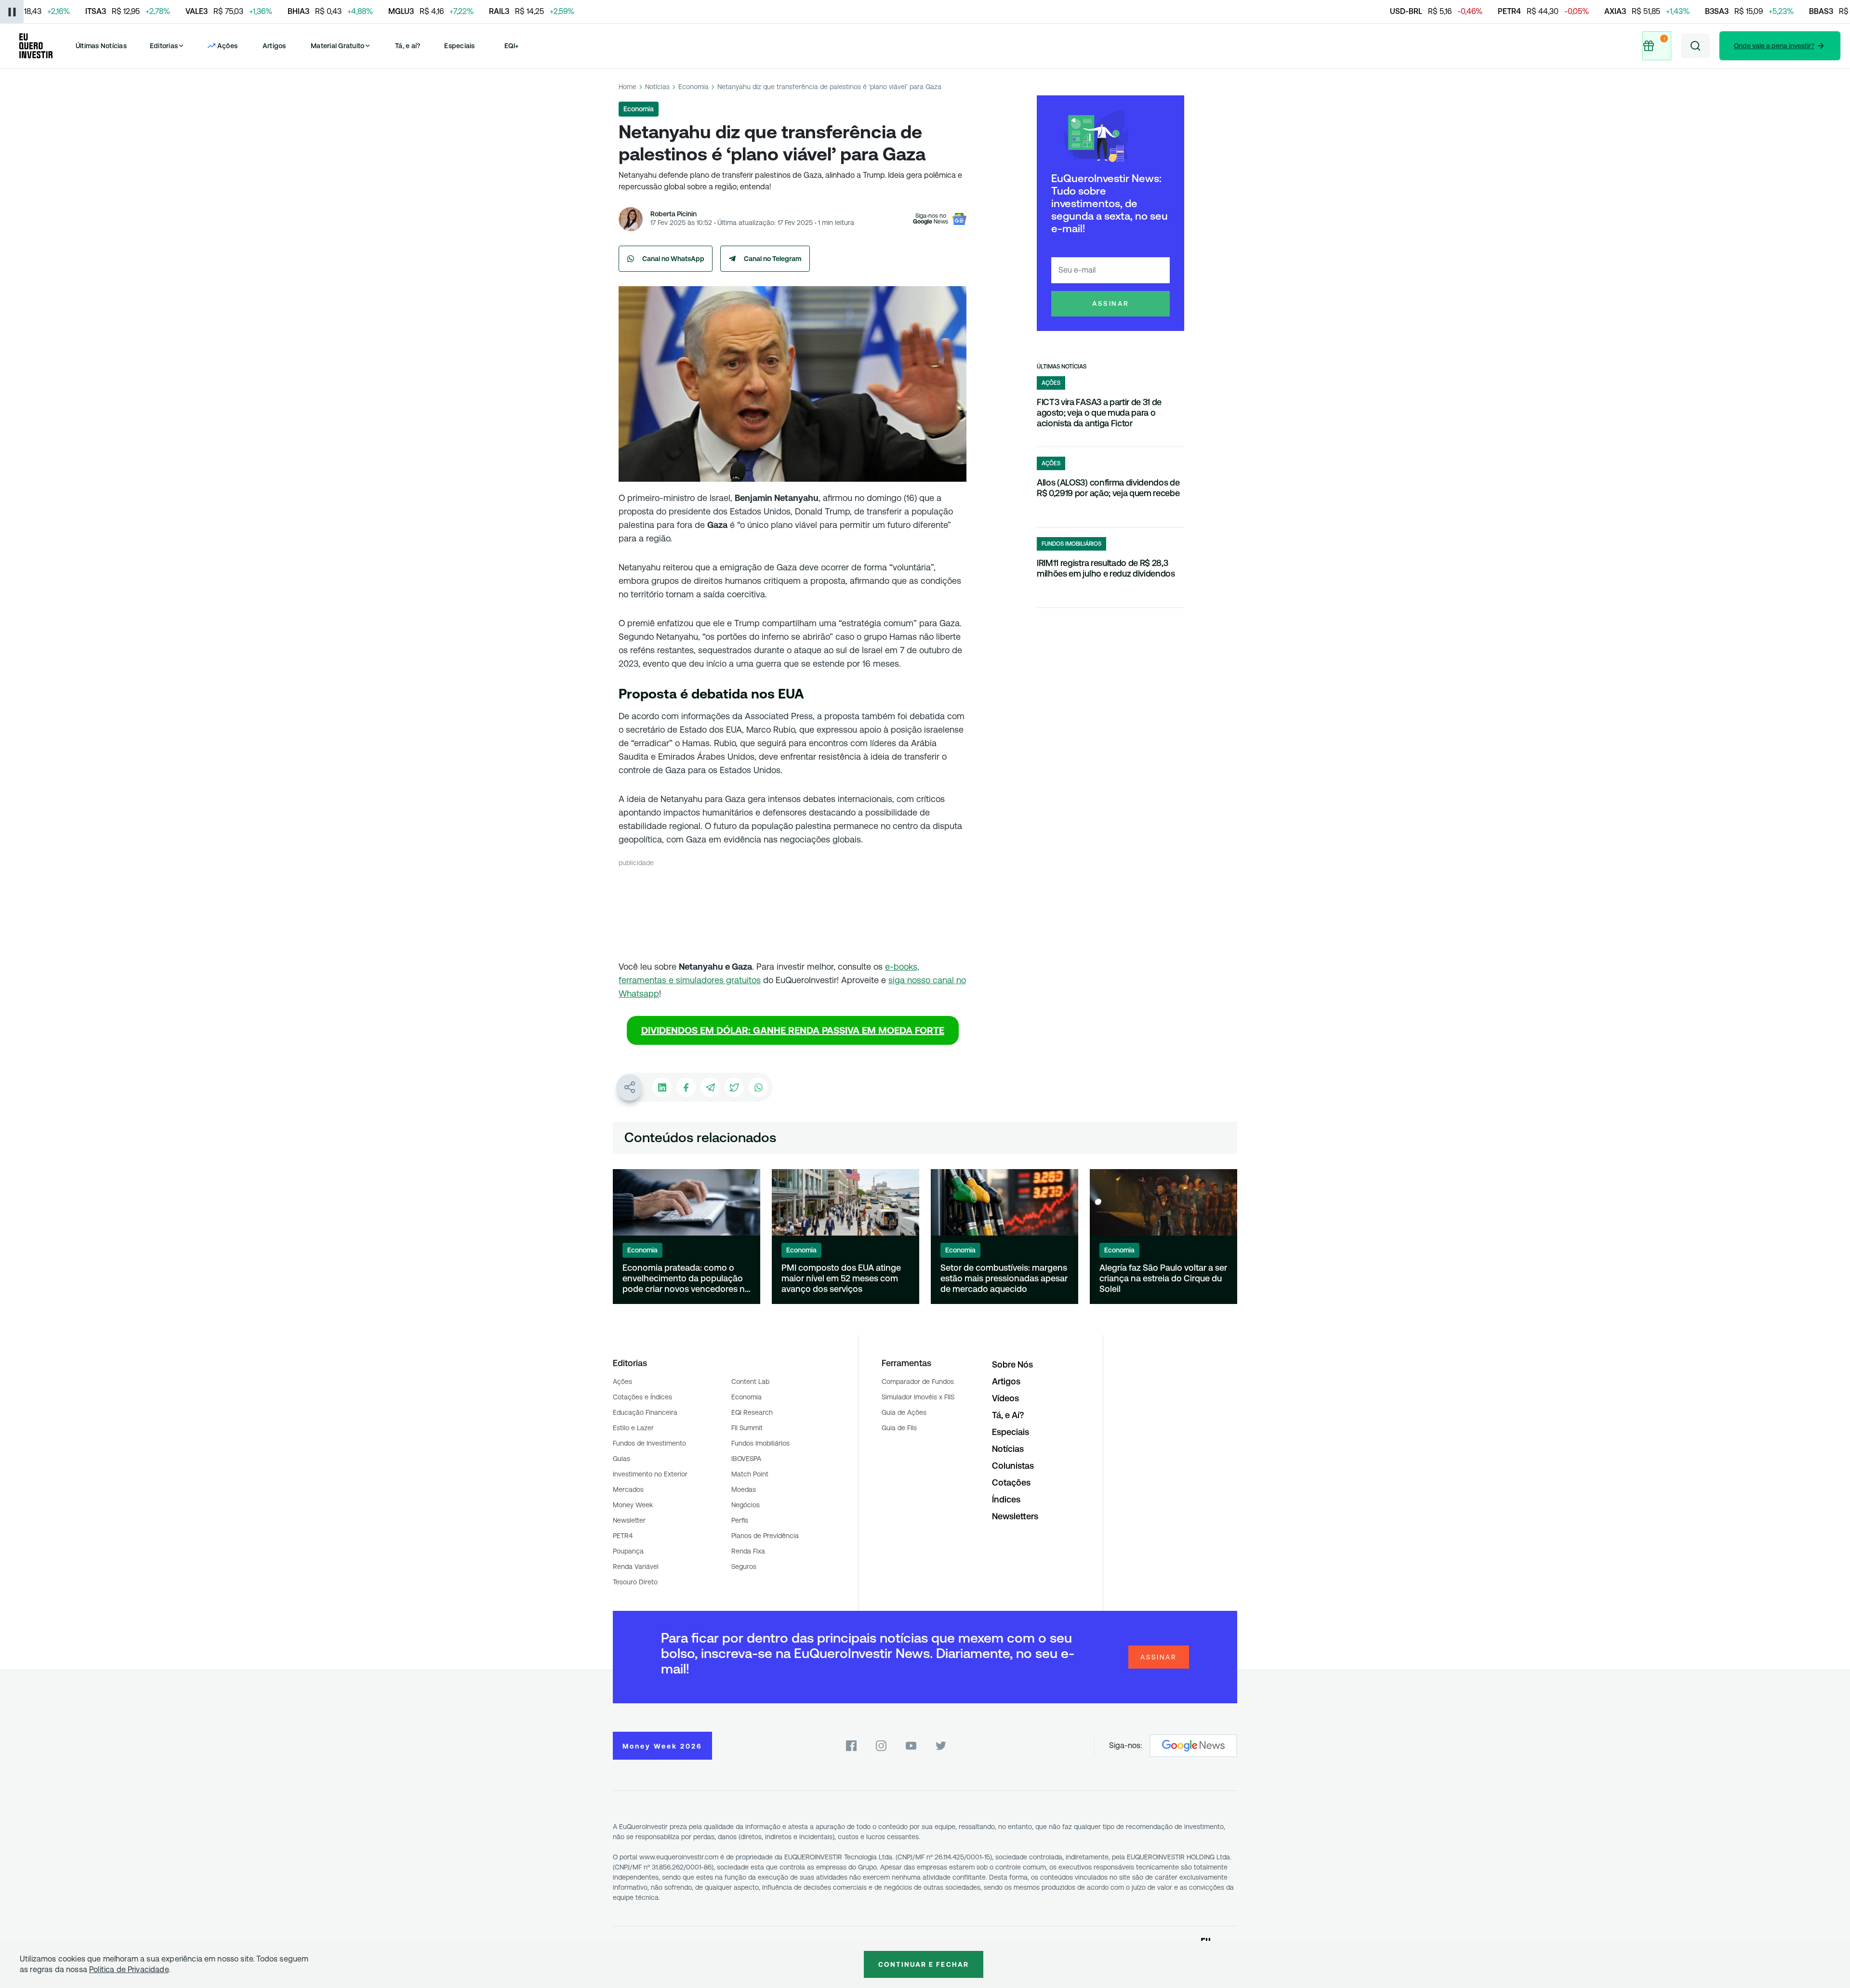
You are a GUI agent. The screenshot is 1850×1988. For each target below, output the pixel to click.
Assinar (1111, 303)
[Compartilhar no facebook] (686, 1087)
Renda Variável (636, 1567)
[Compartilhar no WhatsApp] (758, 1087)
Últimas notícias (1062, 367)
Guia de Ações (904, 1412)
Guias (621, 1459)
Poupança (628, 1551)
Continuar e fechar (924, 1964)
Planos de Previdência (765, 1536)
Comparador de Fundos (918, 1382)
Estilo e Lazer (633, 1428)
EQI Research (752, 1412)
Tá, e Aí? (1008, 1415)
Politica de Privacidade (129, 1969)
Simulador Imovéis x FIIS (918, 1397)
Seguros (744, 1567)
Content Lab (750, 1382)
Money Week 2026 (662, 1746)
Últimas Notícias (101, 46)
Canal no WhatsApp (673, 259)
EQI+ (512, 46)
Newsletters (1015, 1516)
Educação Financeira (645, 1412)
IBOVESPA (746, 1459)
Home (628, 87)
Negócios (746, 1505)
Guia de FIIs (899, 1428)
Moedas (744, 1489)
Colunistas (1013, 1466)
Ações (622, 1382)
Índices (1006, 1499)
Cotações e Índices (642, 1397)
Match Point (750, 1474)
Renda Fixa (748, 1551)
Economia (694, 87)
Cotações (1011, 1482)
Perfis (740, 1520)
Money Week (633, 1505)
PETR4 (623, 1536)
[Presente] (1658, 46)
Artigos (274, 46)
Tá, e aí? (408, 46)
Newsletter (629, 1520)
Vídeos (1005, 1398)
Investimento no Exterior (650, 1474)
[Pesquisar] (1695, 46)
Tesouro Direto (635, 1582)
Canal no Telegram (773, 259)
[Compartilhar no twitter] (734, 1087)
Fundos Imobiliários (760, 1443)
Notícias (657, 87)
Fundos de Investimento (649, 1443)
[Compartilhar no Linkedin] (662, 1087)
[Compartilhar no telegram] (710, 1087)
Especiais (459, 46)
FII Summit (747, 1428)
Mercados (628, 1489)
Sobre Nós (1012, 1364)
